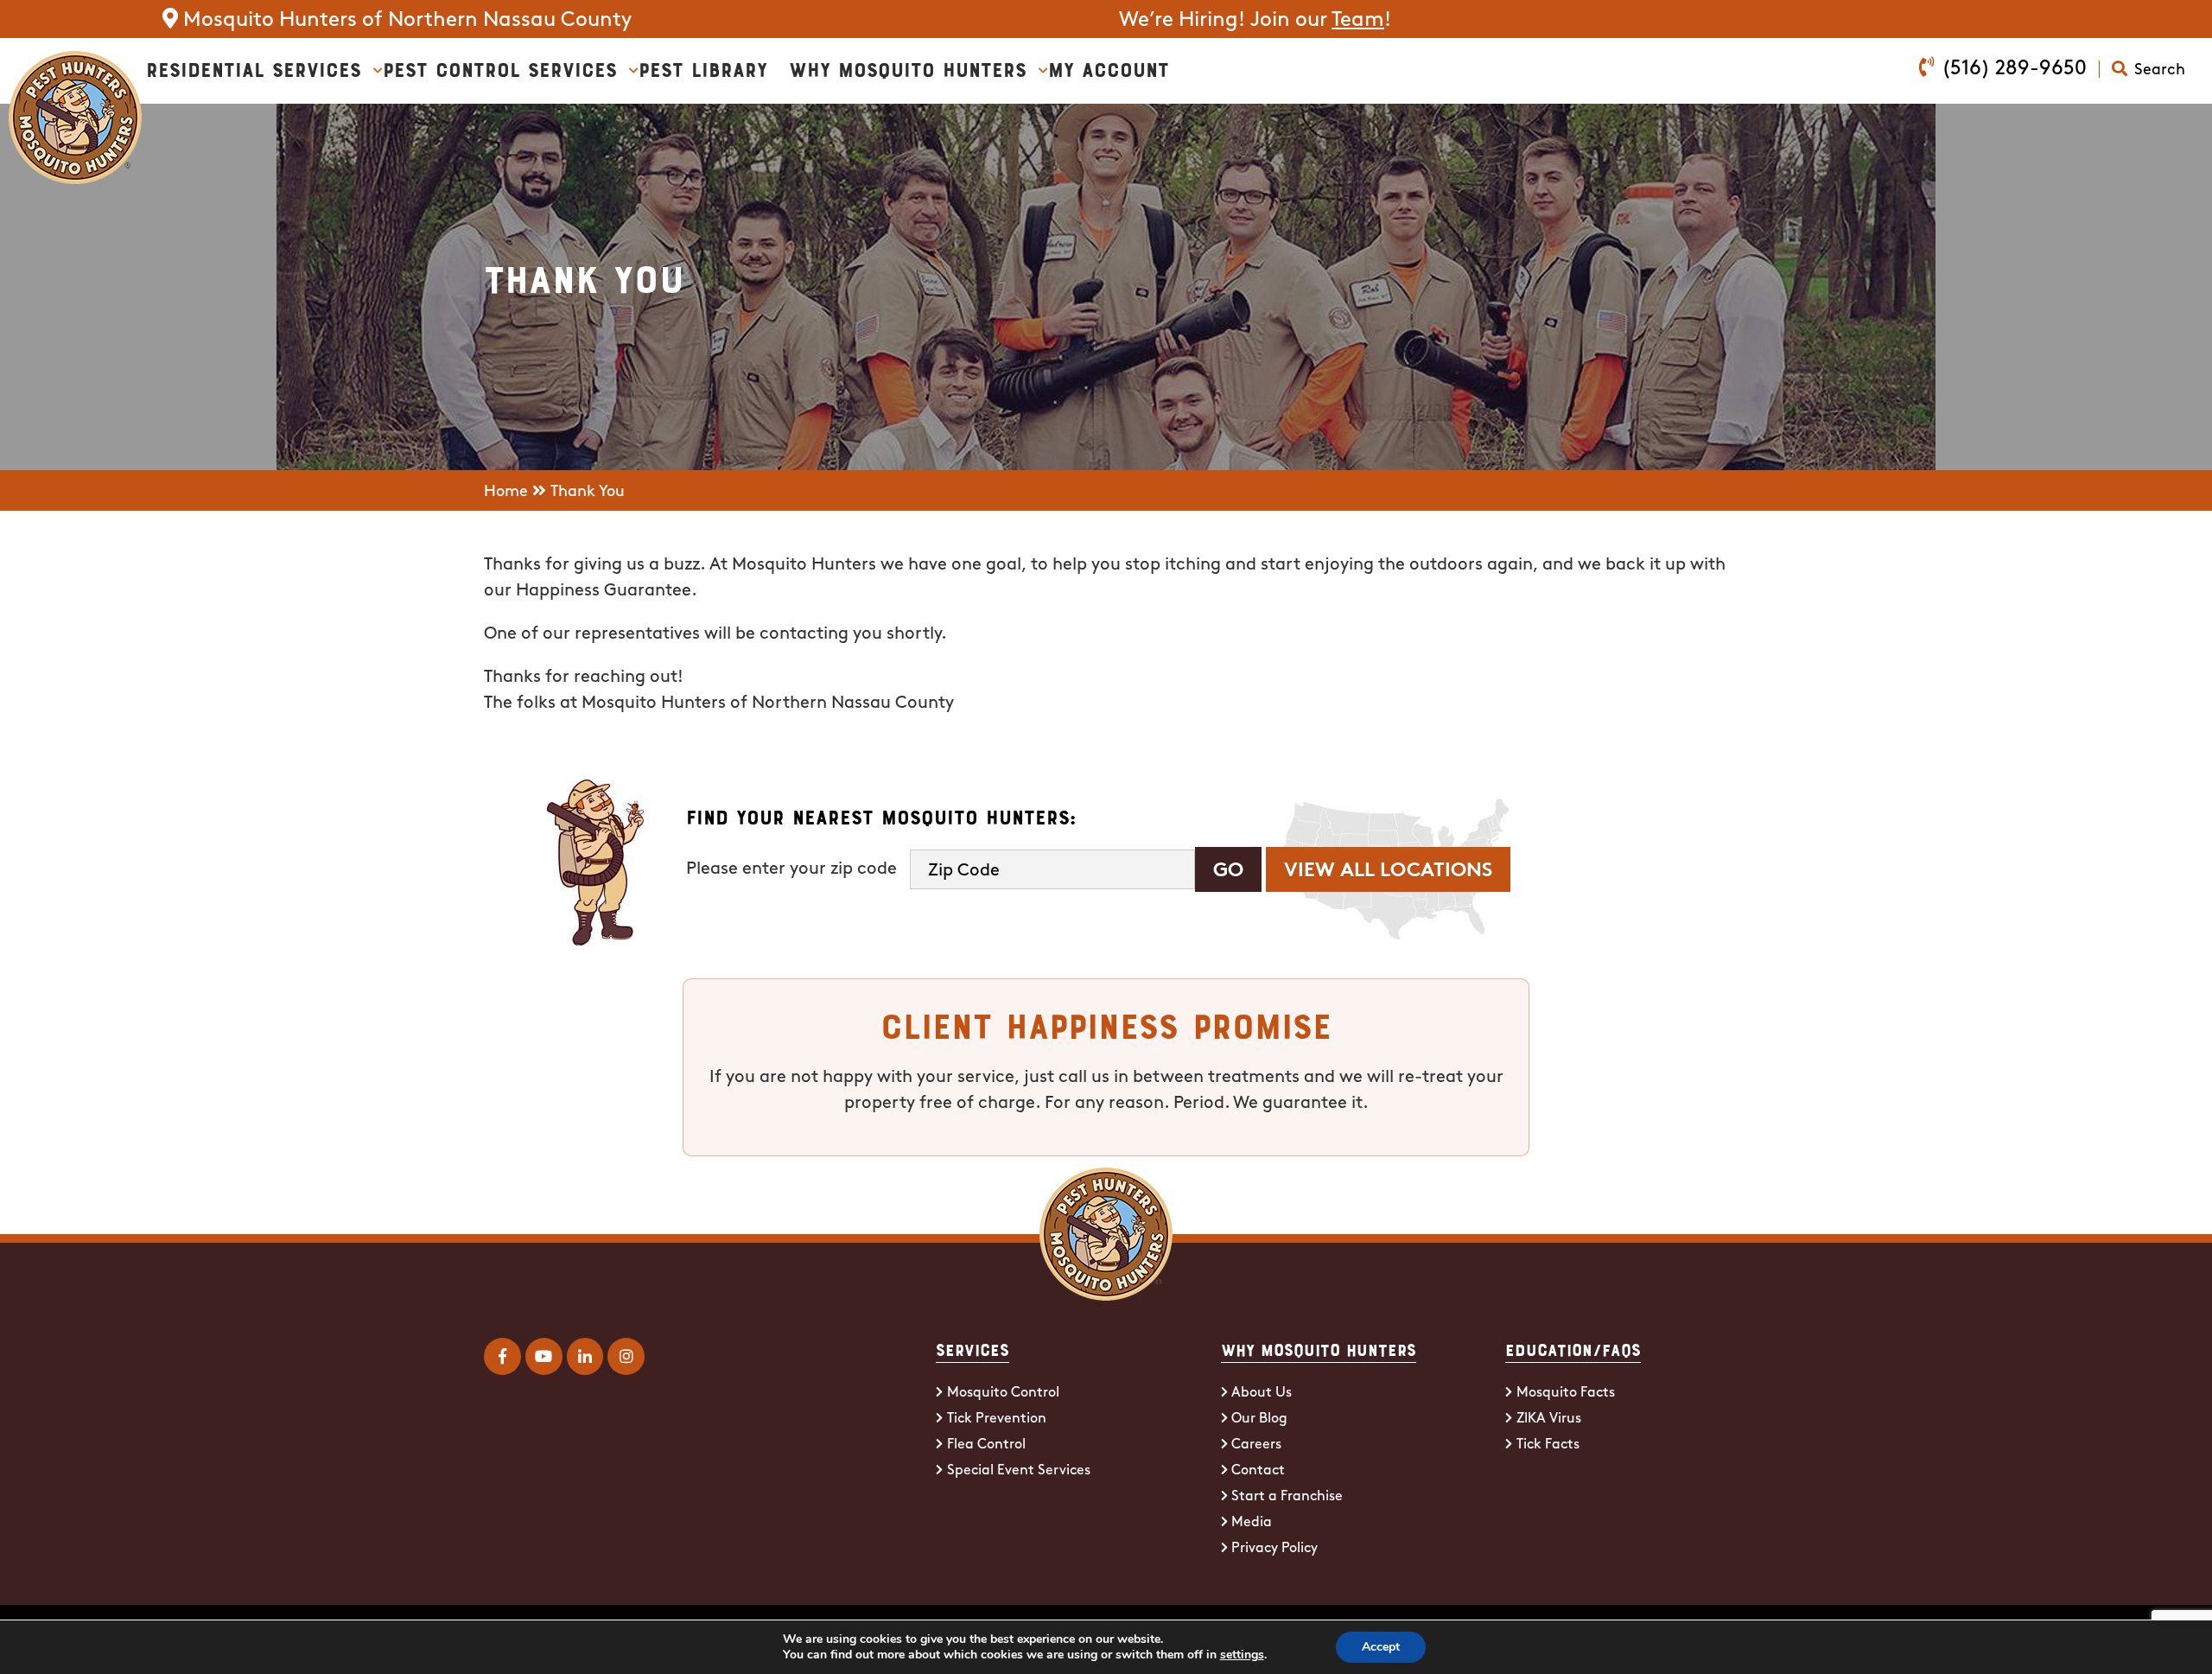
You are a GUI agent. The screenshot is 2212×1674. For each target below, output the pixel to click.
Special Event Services (1019, 1471)
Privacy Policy (1274, 1549)
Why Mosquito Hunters (908, 68)
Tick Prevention (997, 1419)
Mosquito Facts (1566, 1393)
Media (1252, 1523)
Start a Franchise (1287, 1497)
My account (1109, 68)
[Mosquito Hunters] (75, 64)
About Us (1262, 1393)
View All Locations (1388, 872)
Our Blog (1259, 1419)
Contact (1258, 1471)
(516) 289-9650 (2014, 69)
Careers (1256, 1445)
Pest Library (703, 68)
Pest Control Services (500, 68)
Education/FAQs (1573, 1349)
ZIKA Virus (1549, 1419)
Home (506, 493)
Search (2160, 71)
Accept (1381, 1647)
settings (1242, 1655)
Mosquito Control (1003, 1393)
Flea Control (986, 1445)
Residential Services (254, 68)
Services (973, 1349)
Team (1358, 21)
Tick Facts (1548, 1445)
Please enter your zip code (791, 869)
